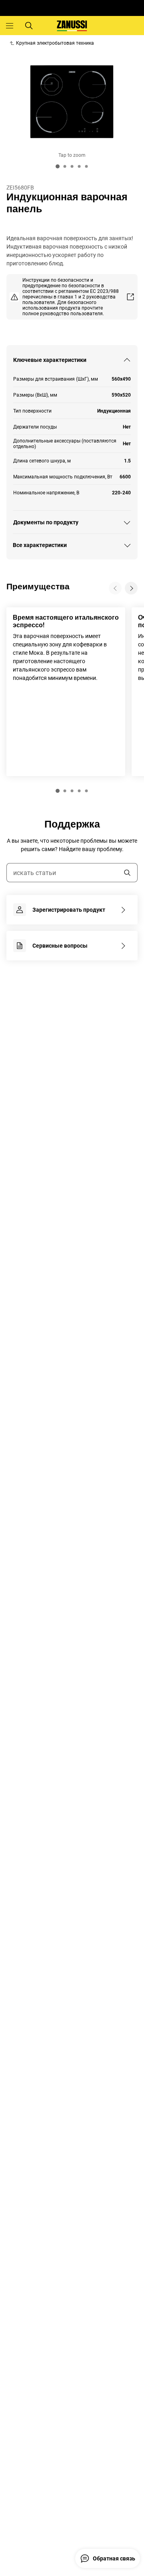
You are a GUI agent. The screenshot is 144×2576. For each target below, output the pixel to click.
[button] (58, 791)
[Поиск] (29, 26)
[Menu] (10, 26)
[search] (127, 873)
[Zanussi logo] (72, 26)
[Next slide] (131, 588)
